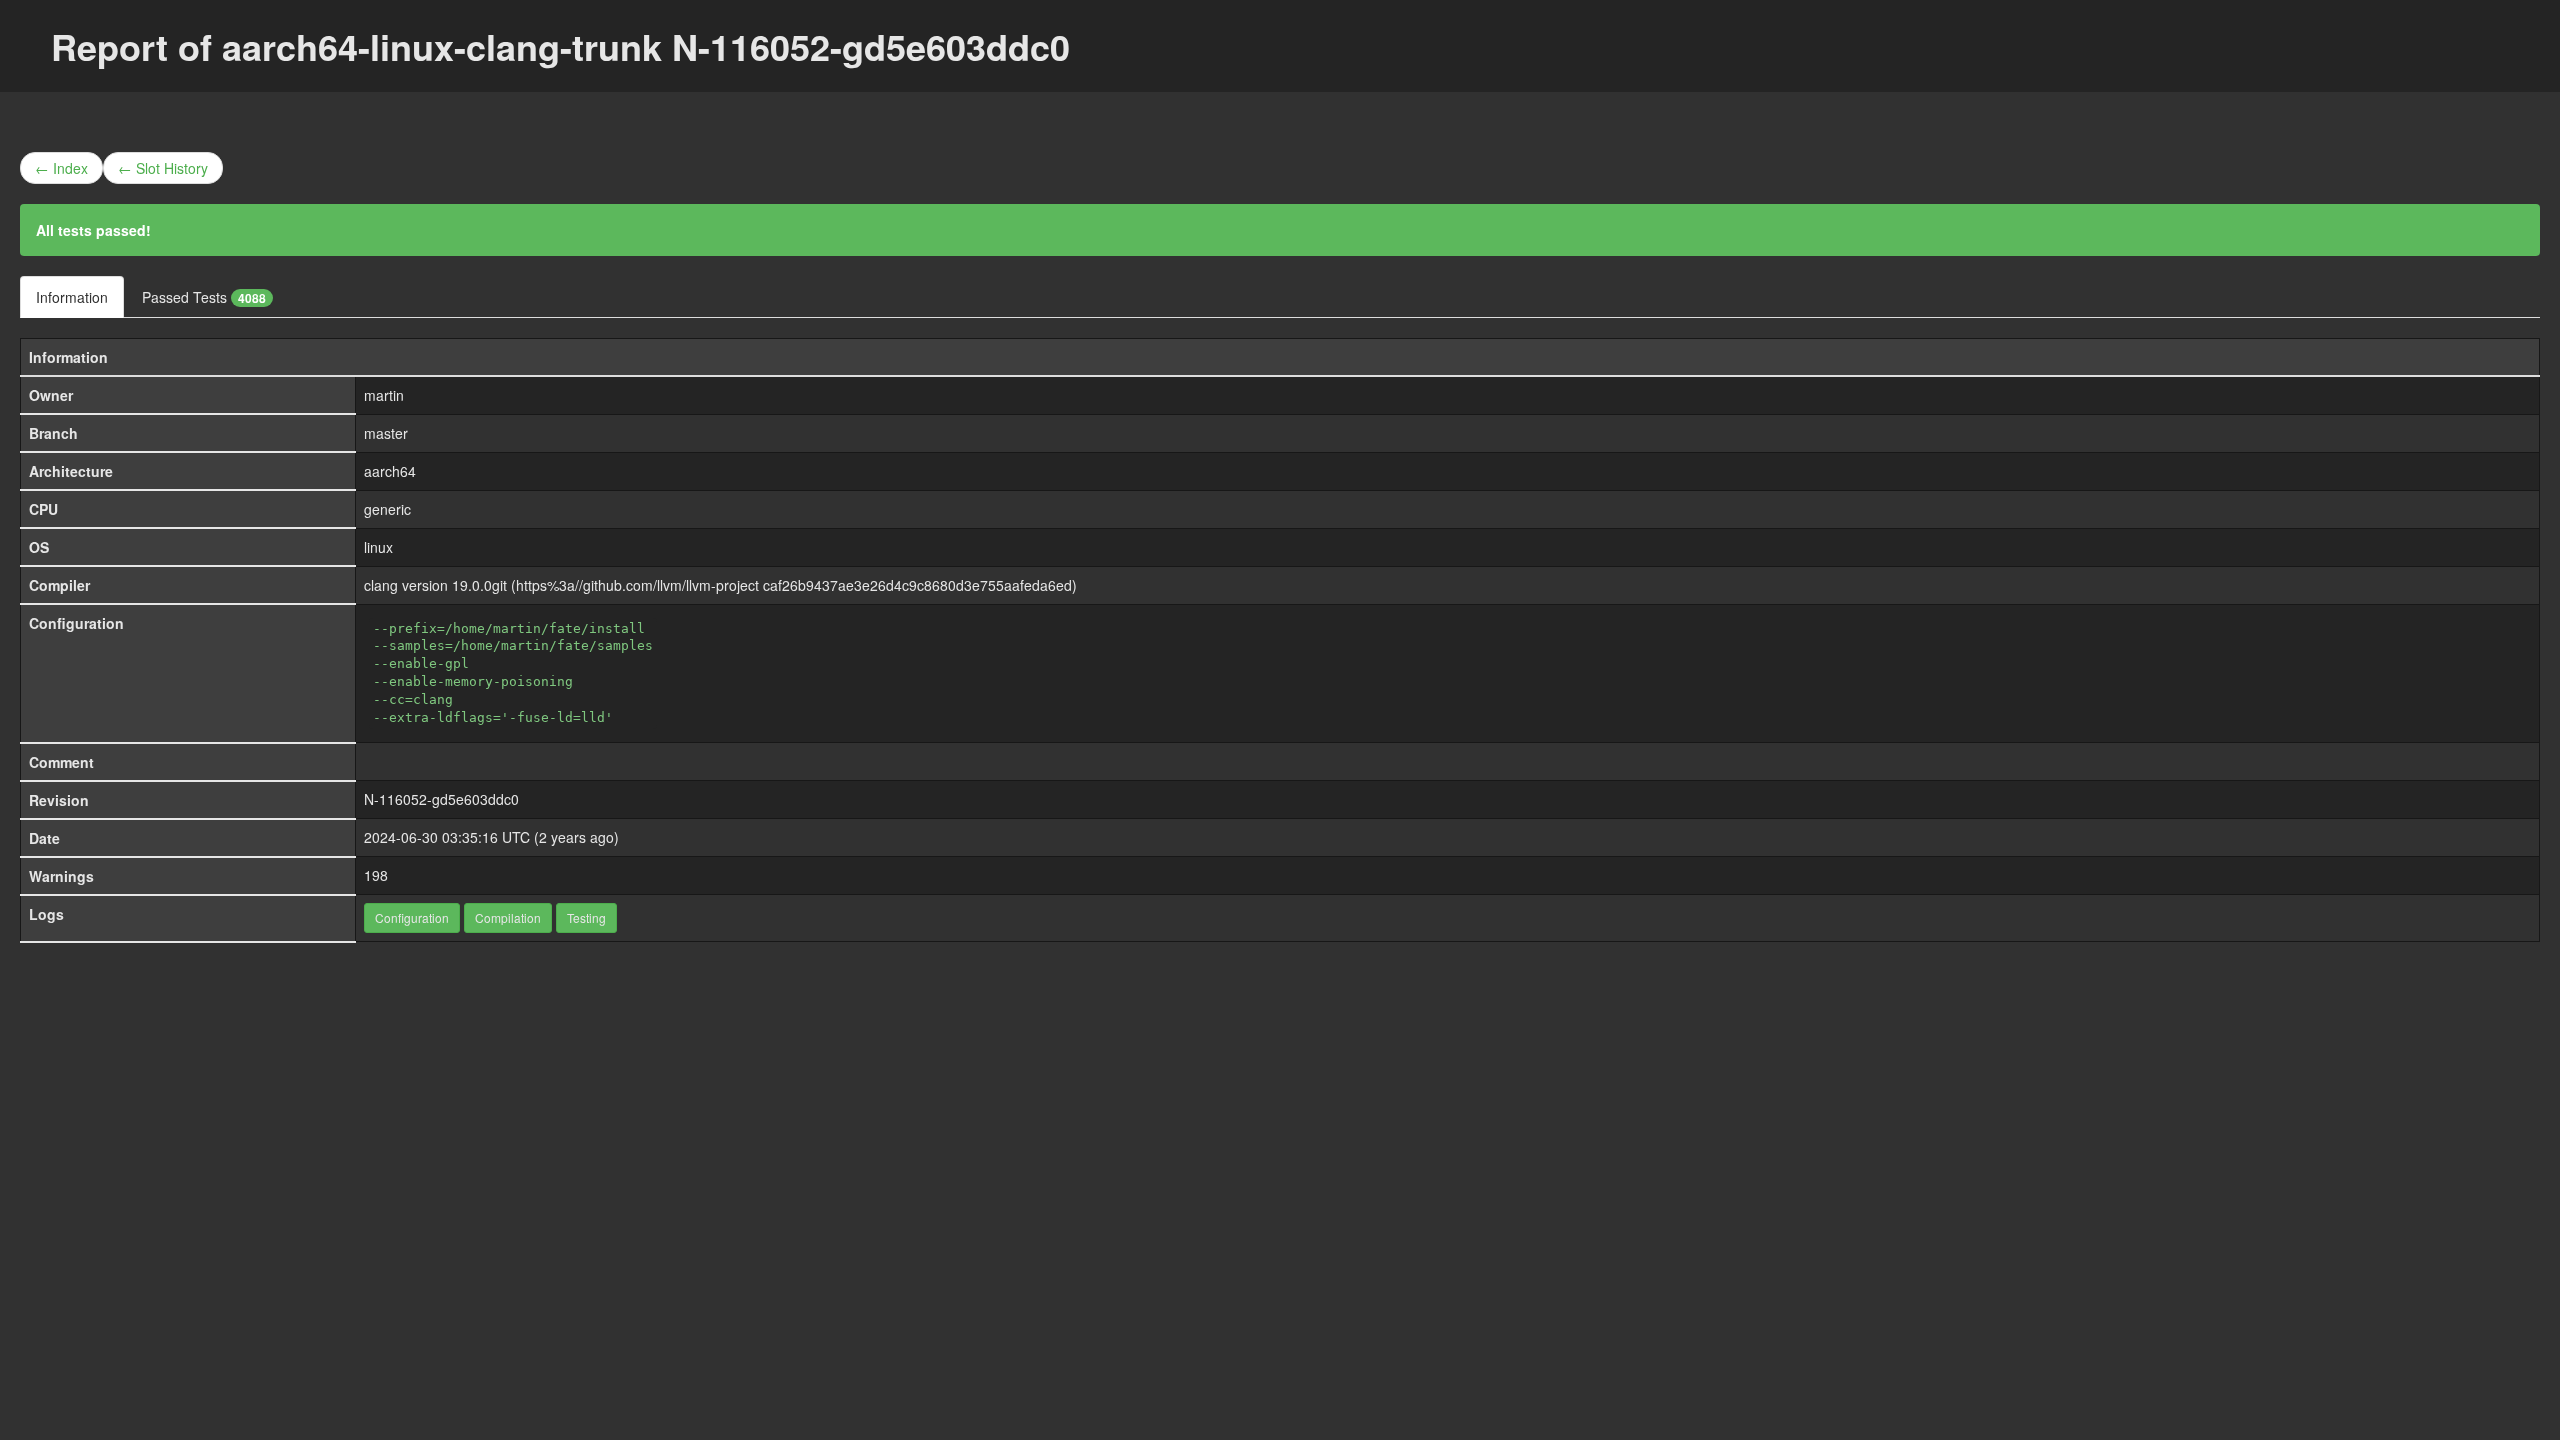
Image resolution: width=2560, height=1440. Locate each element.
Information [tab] (72, 297)
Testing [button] (586, 917)
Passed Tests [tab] (204, 297)
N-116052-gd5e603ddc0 (441, 799)
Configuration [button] (412, 917)
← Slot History (163, 168)
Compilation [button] (508, 917)
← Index (61, 168)
